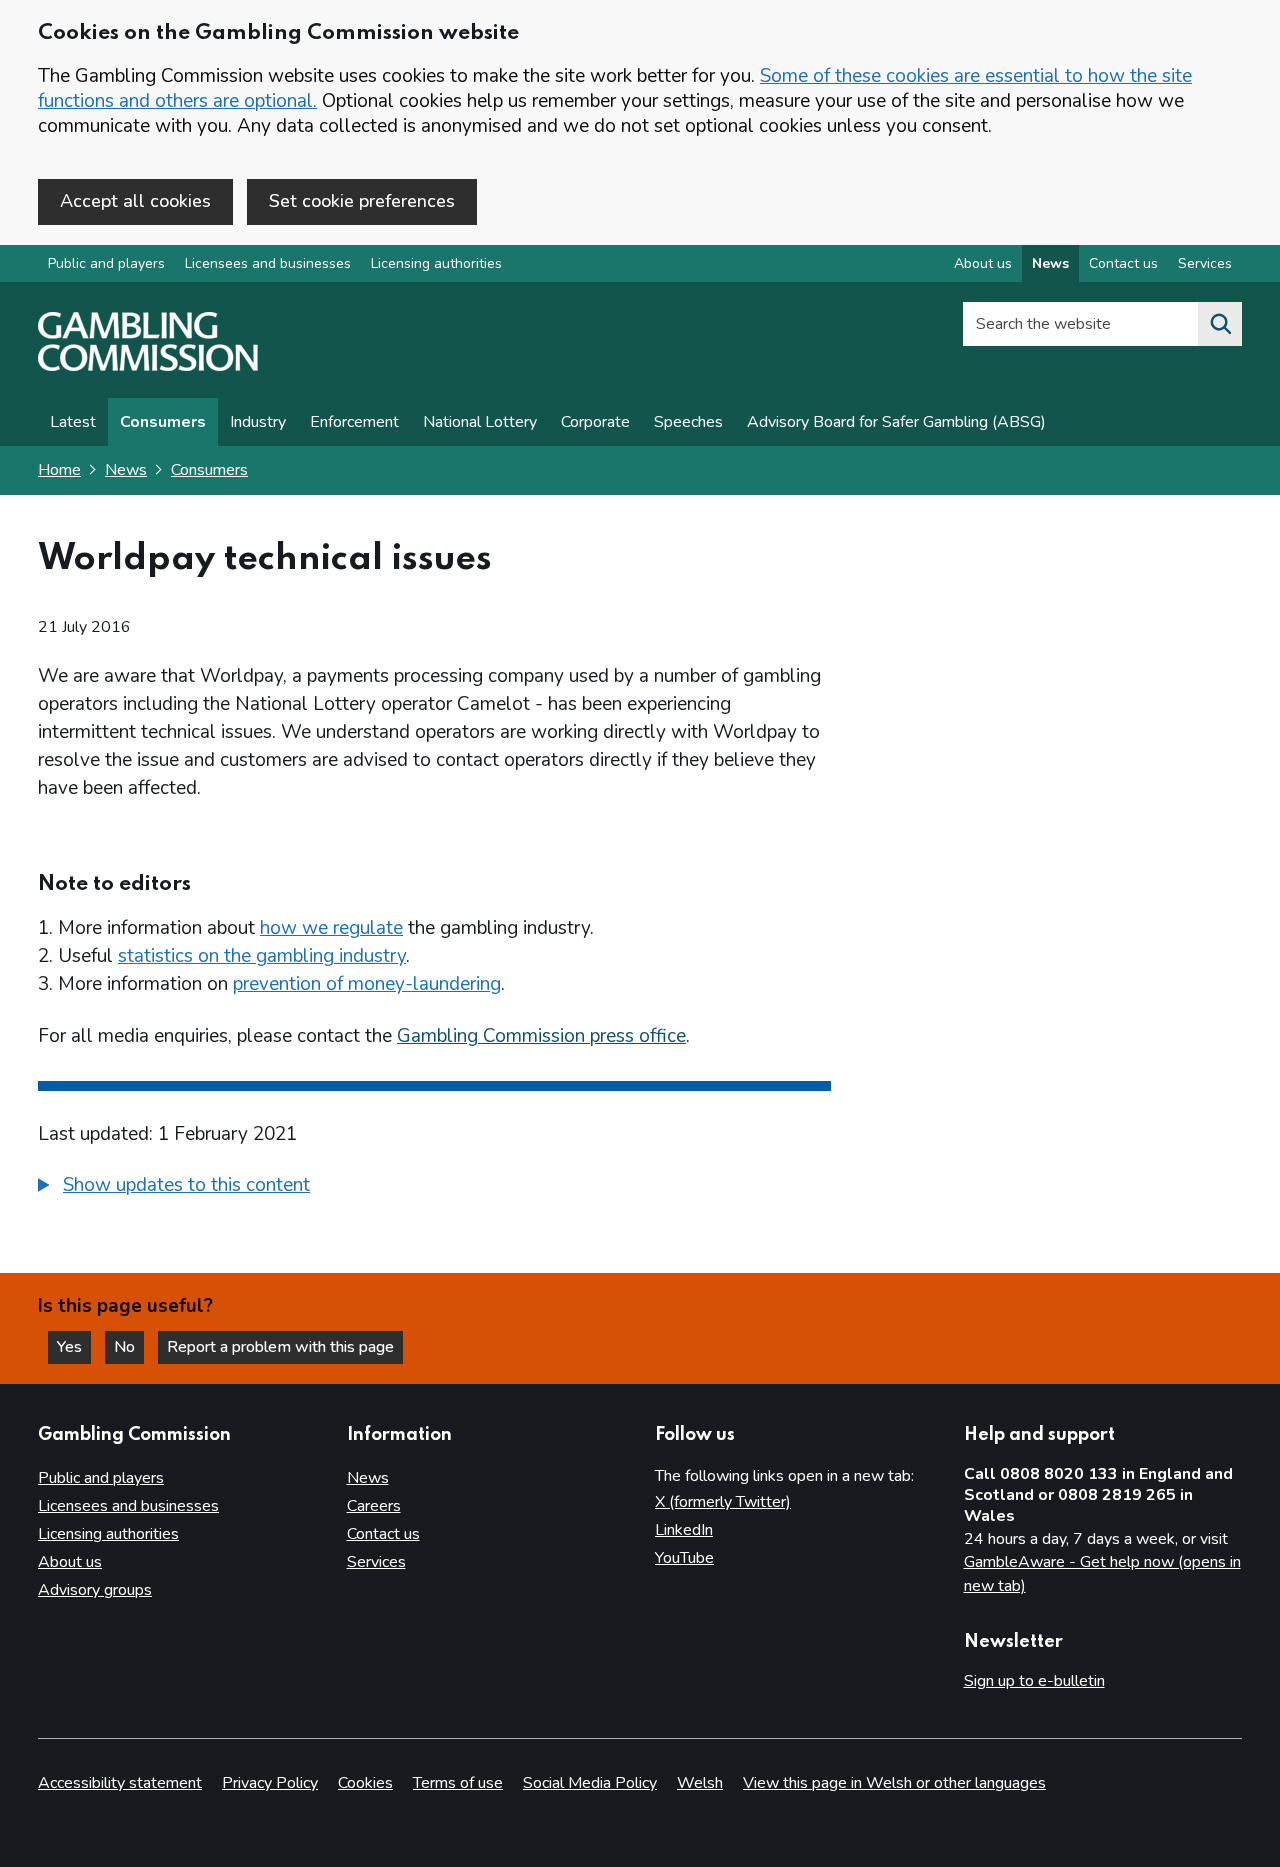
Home (59, 470)
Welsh (700, 1783)
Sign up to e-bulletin (1034, 1681)
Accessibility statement (120, 1783)
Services (1205, 263)
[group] (434, 1188)
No (129, 1347)
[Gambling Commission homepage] (148, 366)
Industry (258, 422)
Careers (374, 1506)
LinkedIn (684, 1530)
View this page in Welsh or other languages (894, 1783)
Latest (73, 422)
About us (983, 263)
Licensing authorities (436, 263)
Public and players (106, 263)
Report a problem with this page (280, 1347)
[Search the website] (1220, 324)
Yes (74, 1347)
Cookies (365, 1783)
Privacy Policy (270, 1783)
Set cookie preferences (362, 201)
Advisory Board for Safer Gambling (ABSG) (896, 422)
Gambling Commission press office (541, 1036)
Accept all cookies (135, 201)
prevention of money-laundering (367, 984)
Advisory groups (95, 1590)
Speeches (688, 422)
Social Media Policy (590, 1783)
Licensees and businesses (268, 263)
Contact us (1123, 263)
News (1050, 263)
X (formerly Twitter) (723, 1502)
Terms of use (458, 1783)
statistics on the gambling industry (262, 956)
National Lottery (480, 422)
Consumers (163, 422)
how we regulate (331, 928)
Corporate (595, 422)
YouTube (684, 1558)
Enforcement (354, 422)
